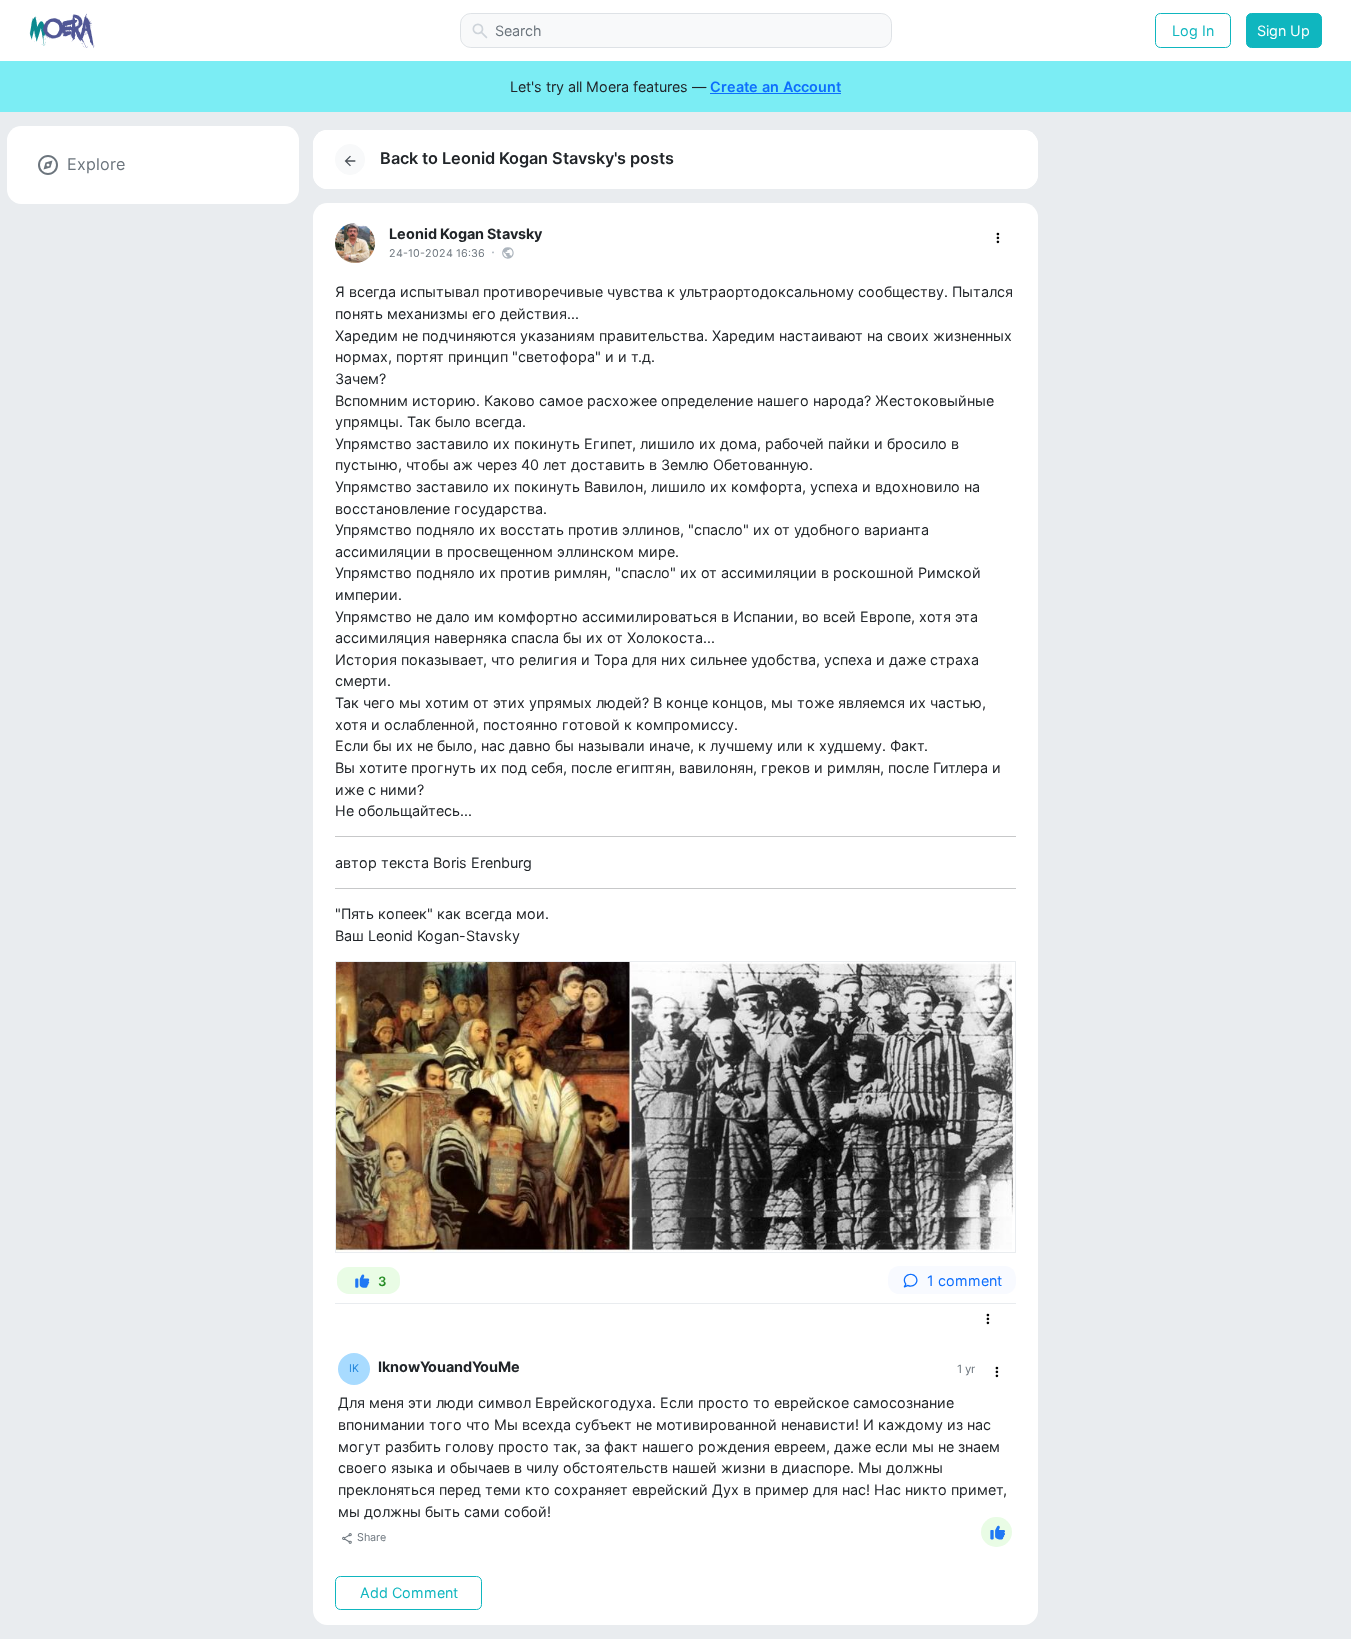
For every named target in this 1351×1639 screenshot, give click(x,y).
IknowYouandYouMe (449, 1366)
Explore (96, 164)
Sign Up (1283, 30)
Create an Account (775, 86)
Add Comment (409, 1592)
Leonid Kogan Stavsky (465, 233)
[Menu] (997, 238)
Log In (1193, 30)
